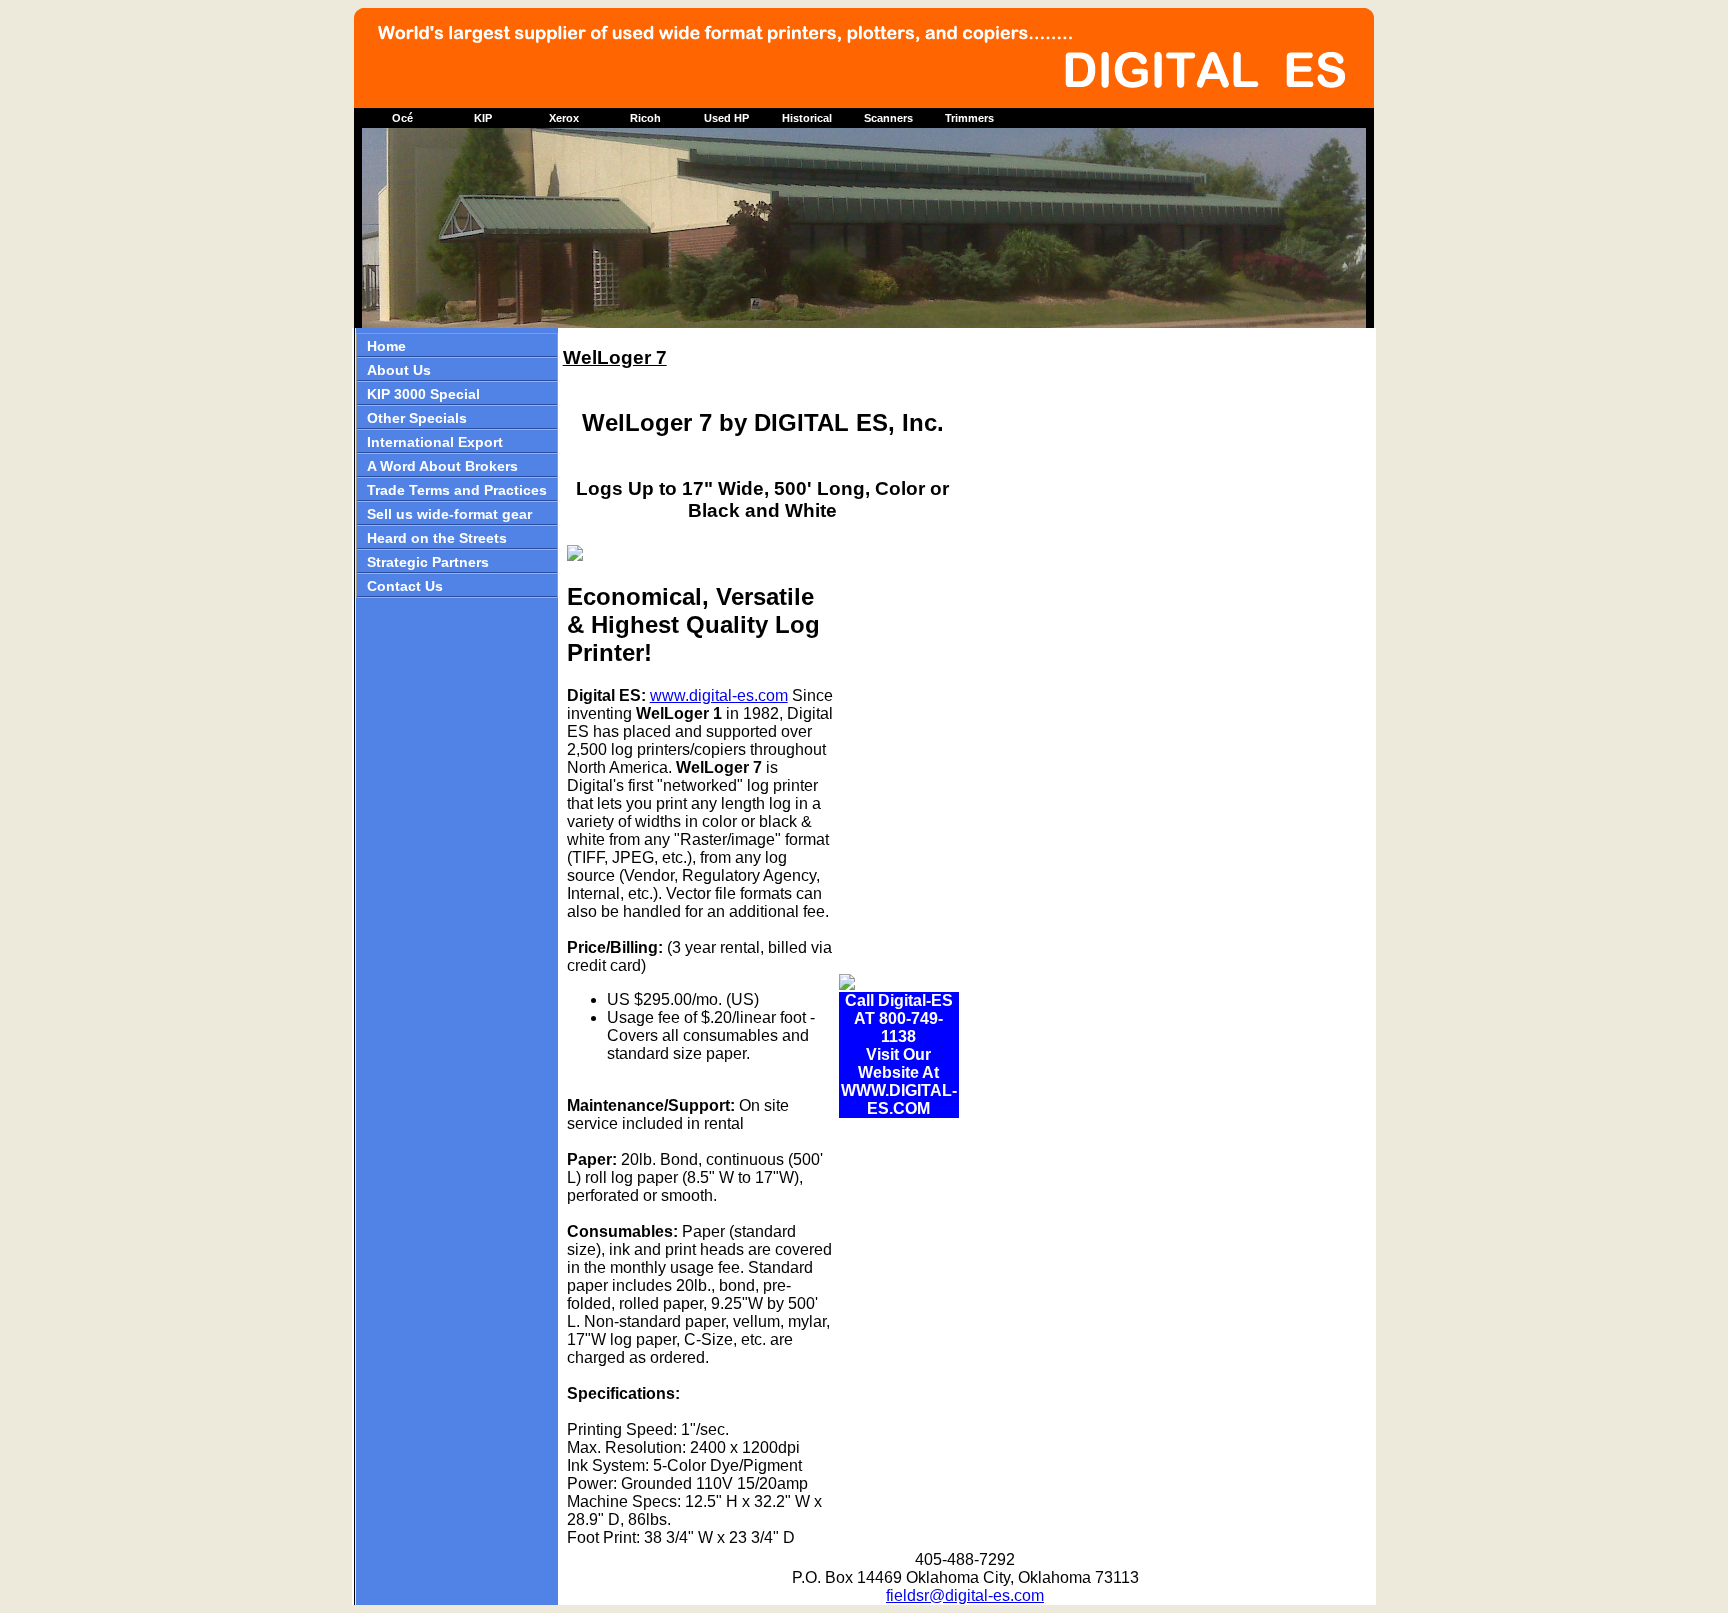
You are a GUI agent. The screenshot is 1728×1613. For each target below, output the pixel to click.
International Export (435, 442)
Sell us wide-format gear (449, 514)
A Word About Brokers (442, 466)
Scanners (888, 118)
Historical (807, 118)
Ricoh (645, 118)
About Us (399, 370)
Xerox (564, 118)
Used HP (726, 118)
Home (386, 346)
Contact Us (405, 586)
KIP (483, 118)
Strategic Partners (428, 562)
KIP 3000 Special (423, 394)
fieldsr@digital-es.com (965, 1595)
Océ (402, 118)
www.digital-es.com (719, 695)
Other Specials (417, 418)
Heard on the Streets (437, 538)
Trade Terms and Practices (457, 490)
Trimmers (969, 118)
